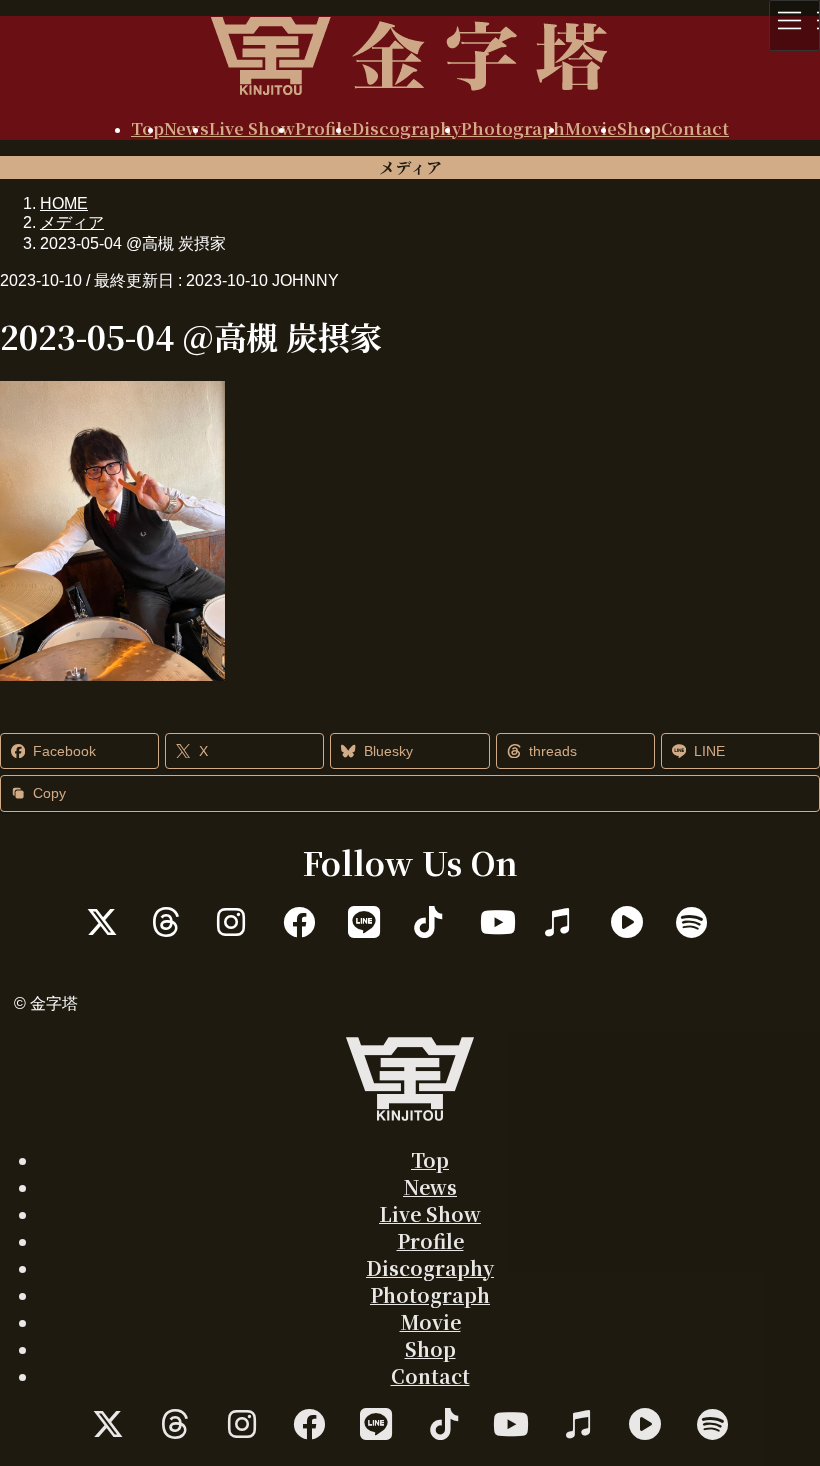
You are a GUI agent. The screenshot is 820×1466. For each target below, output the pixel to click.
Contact (430, 1375)
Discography (430, 1267)
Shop (430, 1348)
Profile (430, 1240)
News (430, 1186)
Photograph (430, 1294)
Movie (430, 1321)
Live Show (430, 1213)
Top (430, 1159)
